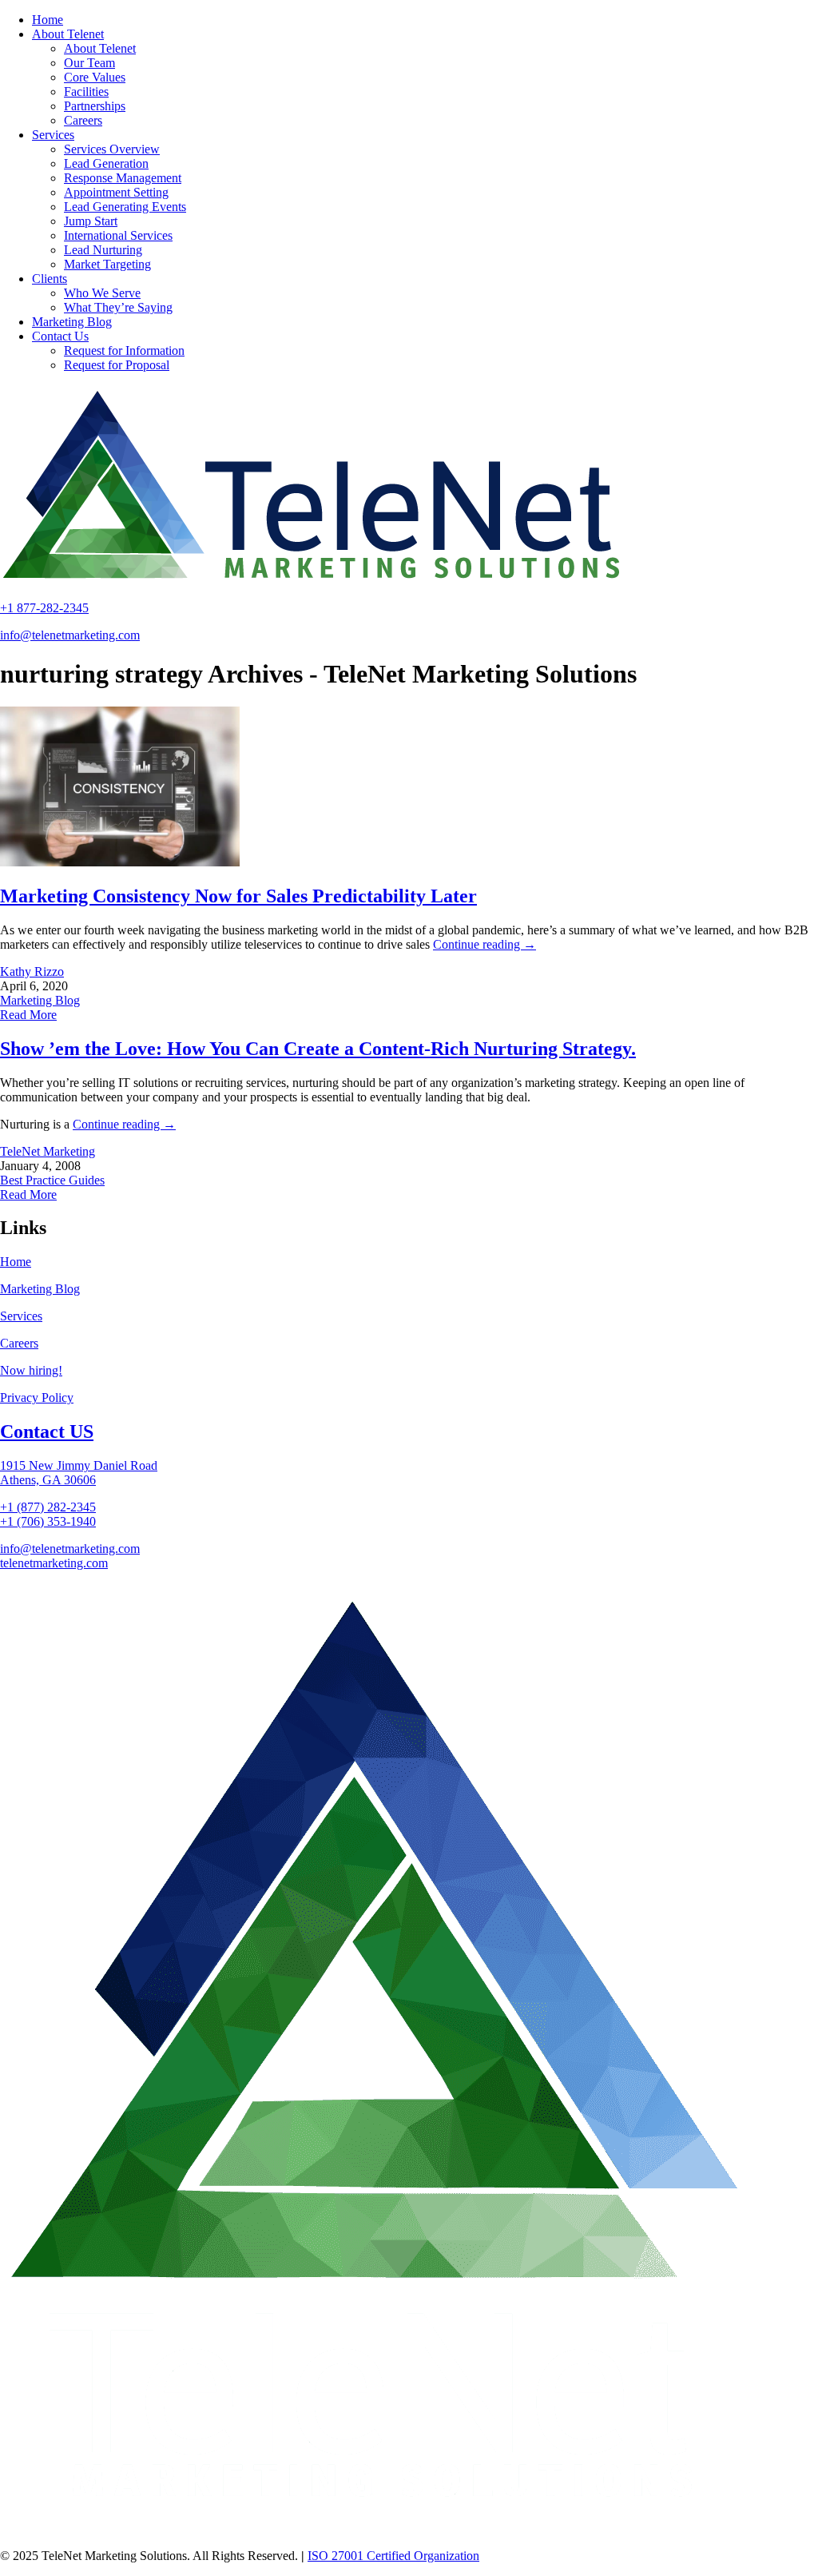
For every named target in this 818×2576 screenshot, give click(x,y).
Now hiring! (31, 1370)
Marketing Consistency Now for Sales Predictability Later (238, 896)
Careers (19, 1343)
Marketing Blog (40, 1000)
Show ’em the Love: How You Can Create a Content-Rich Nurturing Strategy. (318, 1049)
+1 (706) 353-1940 (48, 1521)
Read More (28, 1015)
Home (16, 1262)
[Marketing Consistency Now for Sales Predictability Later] (120, 862)
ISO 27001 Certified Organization (393, 2556)
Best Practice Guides (52, 1180)
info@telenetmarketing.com (70, 635)
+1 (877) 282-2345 (48, 1507)
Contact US (47, 1431)
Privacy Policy (37, 1397)
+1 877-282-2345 (44, 608)
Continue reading (484, 944)
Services (21, 1316)
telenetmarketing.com (54, 1563)
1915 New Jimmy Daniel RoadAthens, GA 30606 (79, 1473)
